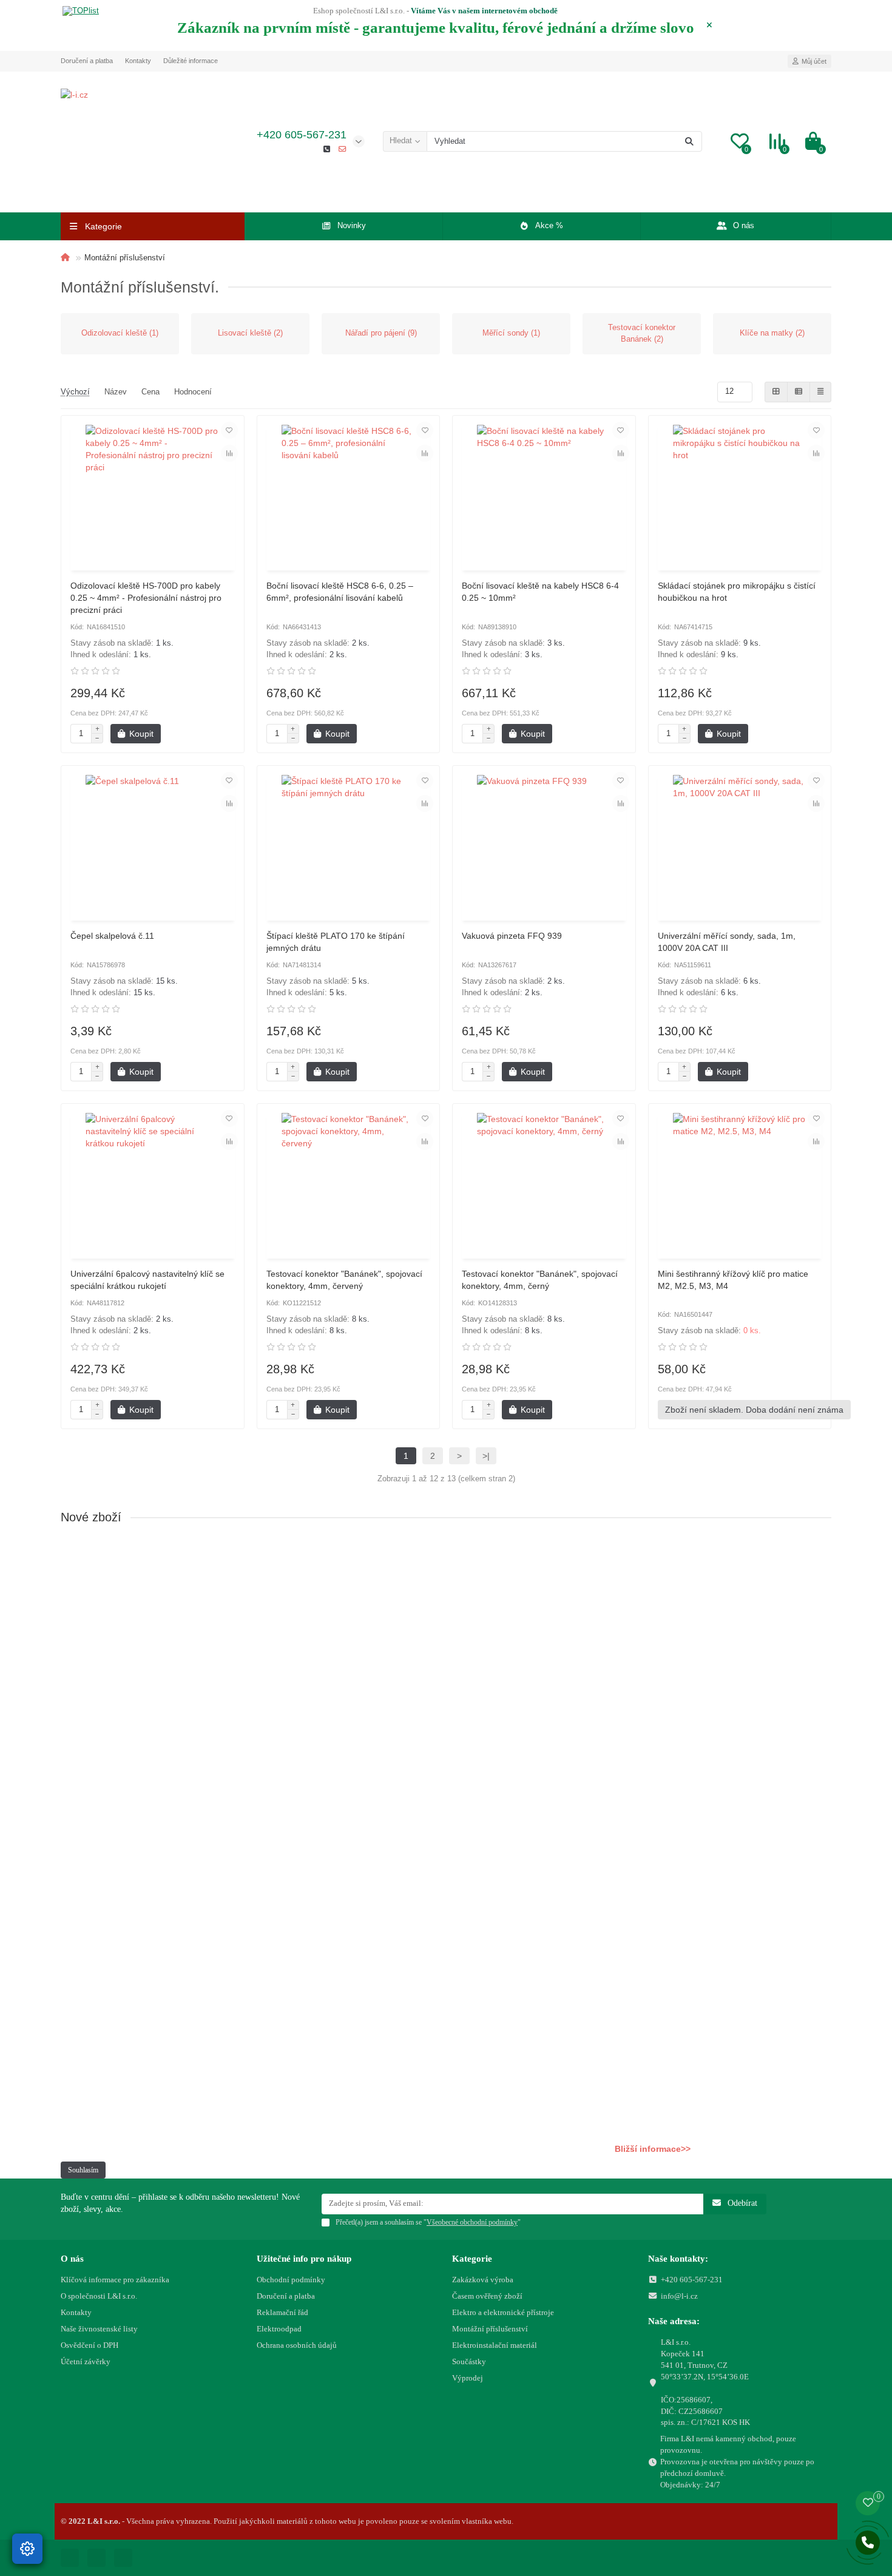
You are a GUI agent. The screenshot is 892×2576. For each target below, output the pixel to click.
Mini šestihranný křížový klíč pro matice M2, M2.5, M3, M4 (733, 1280)
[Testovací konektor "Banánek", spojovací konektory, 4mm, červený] (349, 1183)
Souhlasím (83, 2170)
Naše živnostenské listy (99, 2329)
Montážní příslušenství (490, 2329)
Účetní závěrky (86, 2361)
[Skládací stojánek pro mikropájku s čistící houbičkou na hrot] (740, 495)
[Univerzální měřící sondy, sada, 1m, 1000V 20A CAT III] (740, 845)
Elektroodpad (279, 2329)
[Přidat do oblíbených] (229, 430)
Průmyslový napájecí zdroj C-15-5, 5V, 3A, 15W (155, 1975)
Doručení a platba (87, 61)
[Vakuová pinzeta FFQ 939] (544, 845)
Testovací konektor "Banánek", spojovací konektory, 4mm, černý (540, 1280)
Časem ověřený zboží (487, 2296)
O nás (744, 225)
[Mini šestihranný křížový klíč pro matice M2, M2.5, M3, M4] (740, 1183)
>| (486, 1456)
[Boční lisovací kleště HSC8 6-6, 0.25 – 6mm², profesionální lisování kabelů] (349, 495)
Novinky (352, 225)
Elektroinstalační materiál (495, 2345)
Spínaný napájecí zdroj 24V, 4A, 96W (136, 1777)
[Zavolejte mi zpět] (868, 2543)
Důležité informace (191, 61)
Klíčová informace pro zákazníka (115, 2280)
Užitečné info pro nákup (304, 2258)
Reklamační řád (282, 2312)
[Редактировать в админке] (27, 2549)
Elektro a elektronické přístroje (503, 2312)
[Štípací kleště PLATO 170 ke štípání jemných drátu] (349, 845)
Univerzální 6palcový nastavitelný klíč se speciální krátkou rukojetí (147, 1280)
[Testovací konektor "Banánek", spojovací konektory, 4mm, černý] (544, 1183)
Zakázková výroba (483, 2280)
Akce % (549, 225)
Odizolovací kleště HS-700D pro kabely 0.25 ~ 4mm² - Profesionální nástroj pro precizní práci (146, 598)
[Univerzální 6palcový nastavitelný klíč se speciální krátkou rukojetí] (153, 1183)
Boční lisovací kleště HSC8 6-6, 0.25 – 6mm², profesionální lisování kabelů (340, 592)
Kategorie (472, 2258)
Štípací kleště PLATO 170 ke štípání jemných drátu (336, 942)
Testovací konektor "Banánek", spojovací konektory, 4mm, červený (344, 1280)
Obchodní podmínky (291, 2280)
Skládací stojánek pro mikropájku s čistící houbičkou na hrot (737, 592)
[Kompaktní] (820, 392)
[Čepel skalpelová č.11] (153, 845)
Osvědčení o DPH (90, 2345)
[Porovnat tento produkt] (229, 453)
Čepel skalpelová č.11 (112, 936)
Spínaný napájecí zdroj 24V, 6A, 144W (138, 1578)
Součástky (469, 2361)
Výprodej (468, 2378)
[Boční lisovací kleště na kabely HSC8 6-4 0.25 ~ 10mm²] (544, 495)
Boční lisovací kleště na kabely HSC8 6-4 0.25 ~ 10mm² (540, 592)
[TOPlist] (81, 12)
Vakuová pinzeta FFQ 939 (512, 936)
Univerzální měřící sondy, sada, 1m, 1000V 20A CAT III (727, 942)
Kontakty (138, 61)
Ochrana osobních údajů (297, 2345)
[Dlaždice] (776, 392)
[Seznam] (799, 392)
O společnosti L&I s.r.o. (99, 2296)
